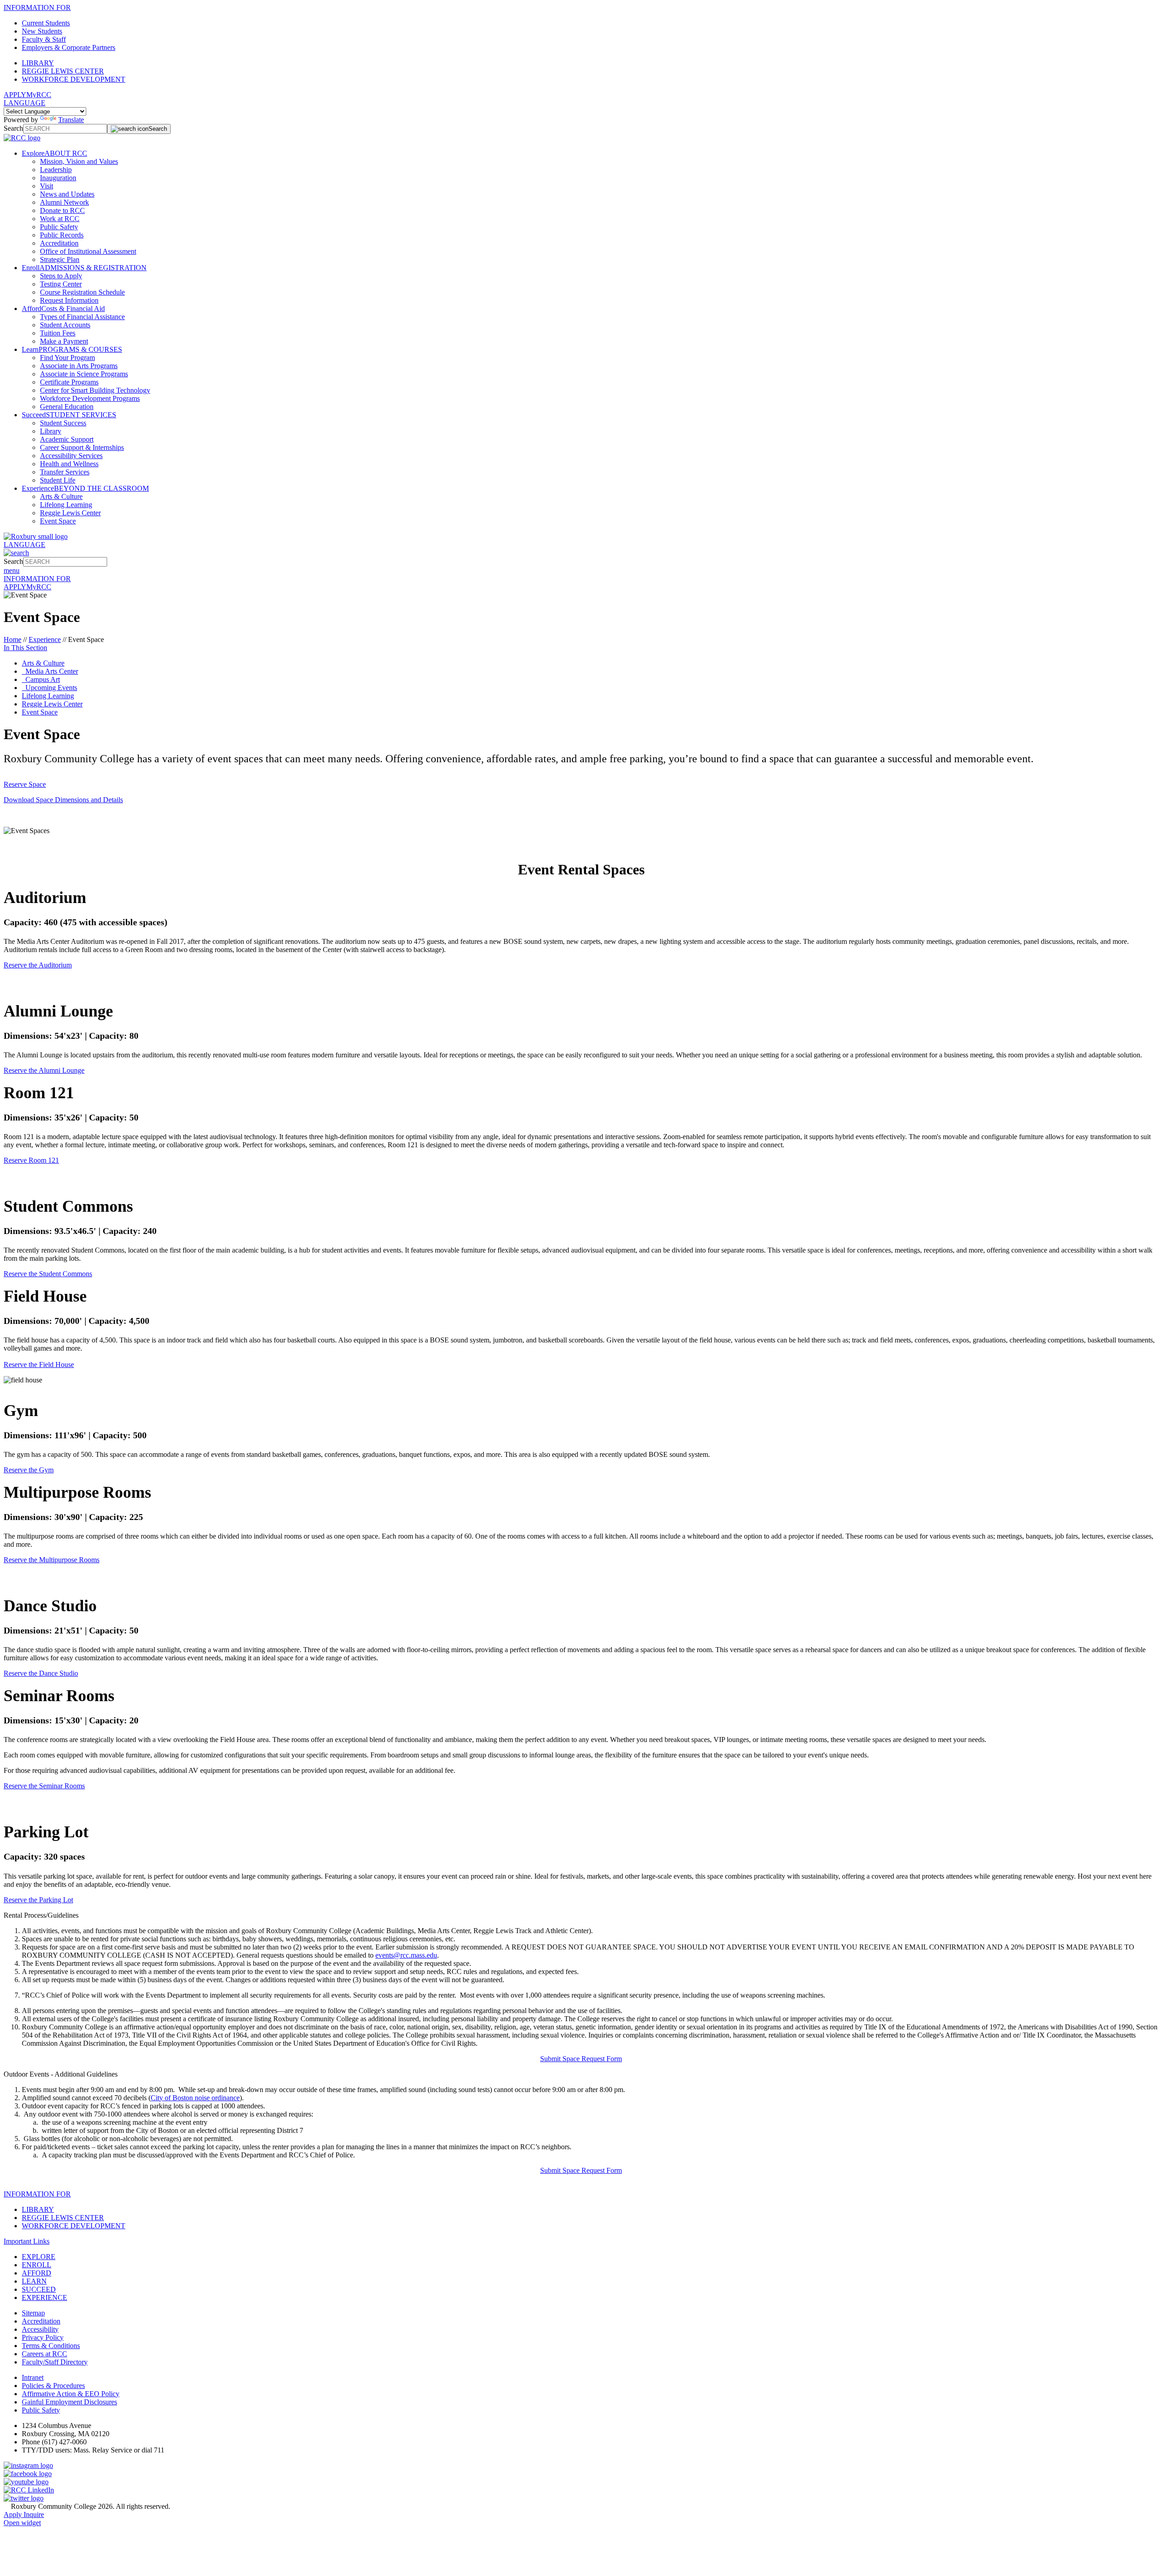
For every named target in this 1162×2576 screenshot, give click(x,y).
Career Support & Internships (82, 447)
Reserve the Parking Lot (38, 1900)
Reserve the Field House (39, 1364)
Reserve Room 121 (31, 1160)
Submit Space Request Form (581, 2059)
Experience (45, 639)
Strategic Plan (60, 259)
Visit (47, 186)
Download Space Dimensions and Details (63, 800)
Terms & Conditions (51, 2346)
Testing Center (61, 284)
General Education (67, 407)
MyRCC (39, 95)
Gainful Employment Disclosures (69, 2402)
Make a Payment (64, 341)
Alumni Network (64, 202)
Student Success (63, 423)
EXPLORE (39, 2257)
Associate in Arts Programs (79, 366)
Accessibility (40, 2329)
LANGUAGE (25, 103)
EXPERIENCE (44, 2297)
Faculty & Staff (44, 39)
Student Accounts (65, 325)
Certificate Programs (69, 382)
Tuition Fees (58, 333)
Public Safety (59, 227)
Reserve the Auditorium (38, 965)
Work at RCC (60, 219)
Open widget (22, 2523)
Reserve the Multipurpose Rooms (52, 1560)
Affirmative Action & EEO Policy (71, 2394)
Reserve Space (25, 784)
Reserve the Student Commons (48, 1274)
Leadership (56, 170)
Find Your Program (67, 358)
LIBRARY (38, 63)
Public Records (62, 235)
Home (12, 639)
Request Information (69, 300)
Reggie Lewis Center (70, 513)
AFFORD (37, 2273)
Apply (14, 2514)
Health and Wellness (69, 464)
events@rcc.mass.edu (406, 1955)
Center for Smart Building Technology (95, 390)
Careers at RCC (44, 2354)
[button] (581, 1915)
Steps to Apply (61, 276)
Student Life (58, 480)
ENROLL (37, 2265)
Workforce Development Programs (90, 398)
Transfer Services (65, 472)
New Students (42, 31)
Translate (71, 120)
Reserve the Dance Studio (41, 1673)
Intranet (33, 2377)
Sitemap (33, 2313)
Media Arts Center (50, 671)
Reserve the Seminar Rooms (44, 1786)
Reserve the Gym (29, 1470)
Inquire (34, 2514)
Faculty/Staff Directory (55, 2362)
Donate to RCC (62, 210)
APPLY (15, 95)
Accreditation (59, 243)
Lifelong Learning (66, 505)
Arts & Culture (61, 496)
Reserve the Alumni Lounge (44, 1070)
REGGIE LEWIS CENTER (63, 71)
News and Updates (67, 194)
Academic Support (67, 439)
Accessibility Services (71, 456)
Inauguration (58, 178)
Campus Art (41, 679)
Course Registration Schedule (82, 292)
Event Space (58, 521)
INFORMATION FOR (37, 7)
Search (13, 128)
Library (51, 431)
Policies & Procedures (53, 2386)
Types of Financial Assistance (82, 317)
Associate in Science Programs (84, 374)
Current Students (46, 23)
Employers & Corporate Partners (69, 47)
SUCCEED (39, 2289)
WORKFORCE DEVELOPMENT (74, 79)
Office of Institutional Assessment (88, 251)
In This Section (25, 648)
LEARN (34, 2281)
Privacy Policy (43, 2337)
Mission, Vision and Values (79, 161)
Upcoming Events (49, 688)
